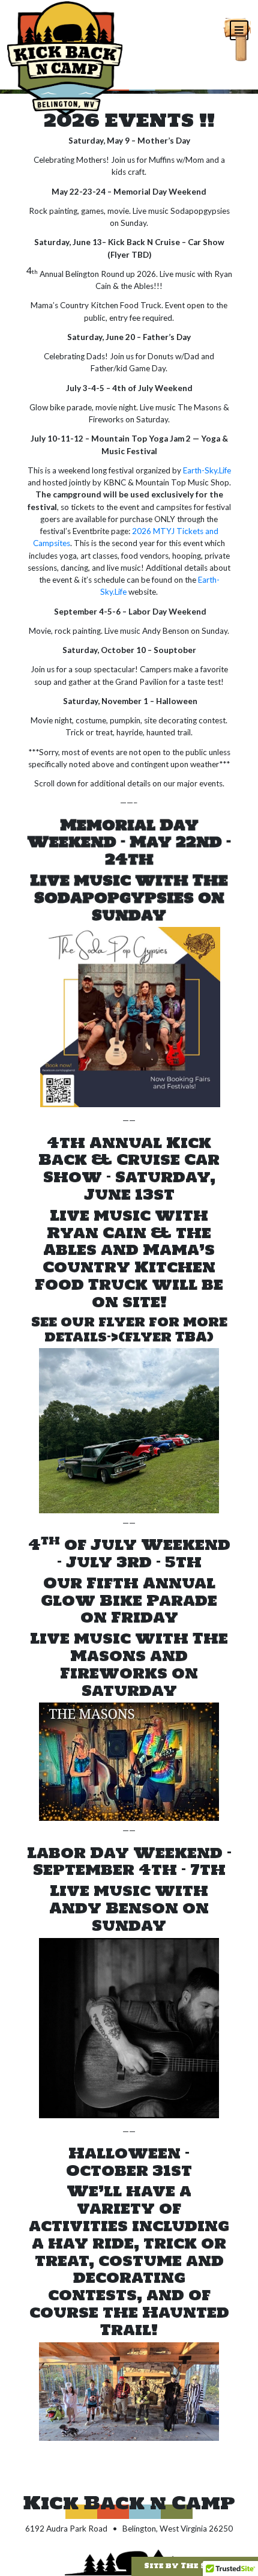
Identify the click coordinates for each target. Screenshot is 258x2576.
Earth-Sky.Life (207, 470)
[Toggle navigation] (237, 28)
